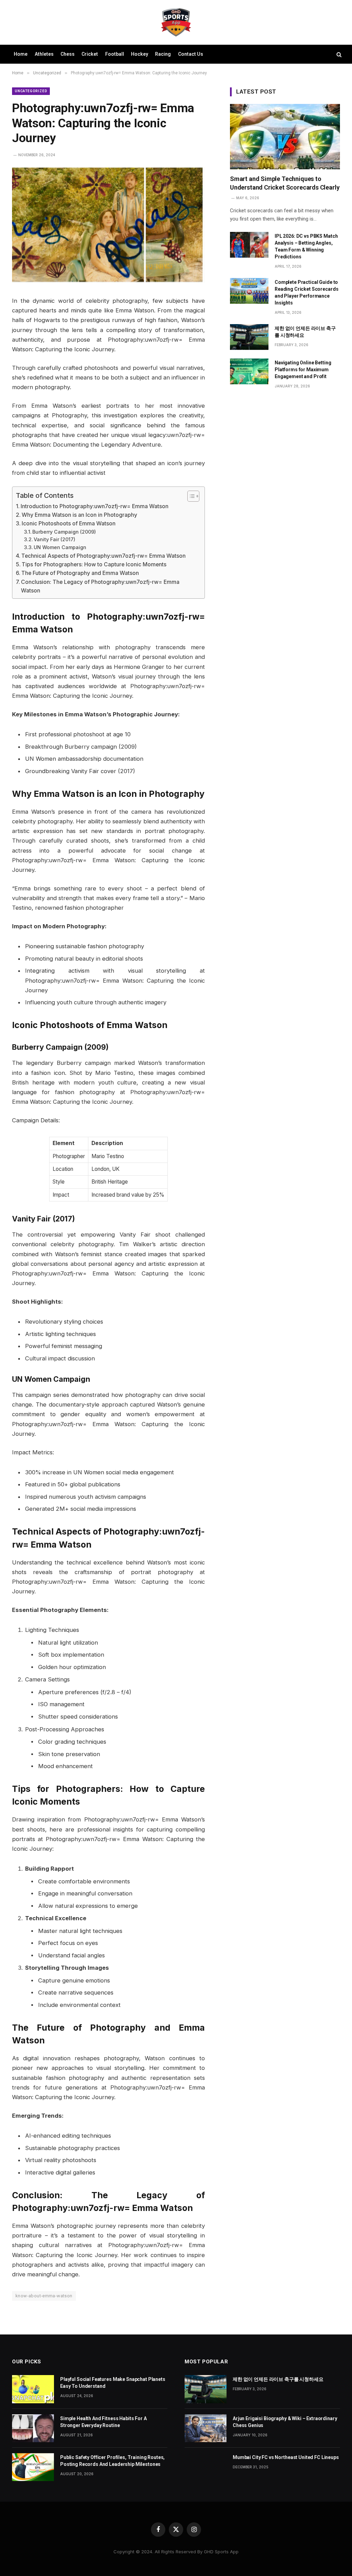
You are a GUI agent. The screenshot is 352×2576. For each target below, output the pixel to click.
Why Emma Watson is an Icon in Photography (79, 515)
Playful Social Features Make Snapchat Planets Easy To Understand (113, 2383)
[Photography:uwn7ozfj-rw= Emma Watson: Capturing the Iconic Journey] (108, 281)
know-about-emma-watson (44, 2296)
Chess (68, 54)
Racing (163, 54)
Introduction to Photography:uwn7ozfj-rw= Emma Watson (95, 506)
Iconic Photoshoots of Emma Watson (69, 523)
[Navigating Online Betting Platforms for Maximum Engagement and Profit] (249, 371)
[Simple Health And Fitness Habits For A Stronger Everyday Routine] (33, 2428)
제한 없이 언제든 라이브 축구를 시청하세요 (305, 332)
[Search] (338, 54)
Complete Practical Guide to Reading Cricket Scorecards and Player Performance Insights (306, 292)
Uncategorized (31, 91)
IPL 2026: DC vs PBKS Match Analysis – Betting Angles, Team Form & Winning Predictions (306, 246)
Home (21, 54)
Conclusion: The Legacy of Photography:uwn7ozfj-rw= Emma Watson (100, 586)
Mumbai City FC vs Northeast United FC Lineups (286, 2457)
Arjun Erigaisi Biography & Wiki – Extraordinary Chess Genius (285, 2422)
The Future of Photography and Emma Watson (80, 573)
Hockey (140, 54)
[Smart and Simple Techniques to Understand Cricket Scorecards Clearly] (285, 137)
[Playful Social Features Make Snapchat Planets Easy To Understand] (33, 2389)
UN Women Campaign (60, 547)
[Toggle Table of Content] (190, 496)
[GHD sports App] (176, 22)
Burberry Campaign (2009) (64, 532)
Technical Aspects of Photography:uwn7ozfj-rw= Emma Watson (103, 556)
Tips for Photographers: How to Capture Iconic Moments (94, 564)
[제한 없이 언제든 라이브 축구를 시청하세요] (249, 337)
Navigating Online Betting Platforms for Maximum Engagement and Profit (303, 370)
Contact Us (191, 54)
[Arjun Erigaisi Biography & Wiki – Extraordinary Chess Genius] (206, 2428)
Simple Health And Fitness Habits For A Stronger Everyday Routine (103, 2422)
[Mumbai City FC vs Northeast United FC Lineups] (206, 2467)
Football (115, 54)
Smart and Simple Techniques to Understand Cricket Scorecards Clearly (285, 183)
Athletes (44, 54)
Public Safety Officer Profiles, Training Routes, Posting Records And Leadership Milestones (112, 2461)
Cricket (90, 54)
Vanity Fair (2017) (54, 539)
